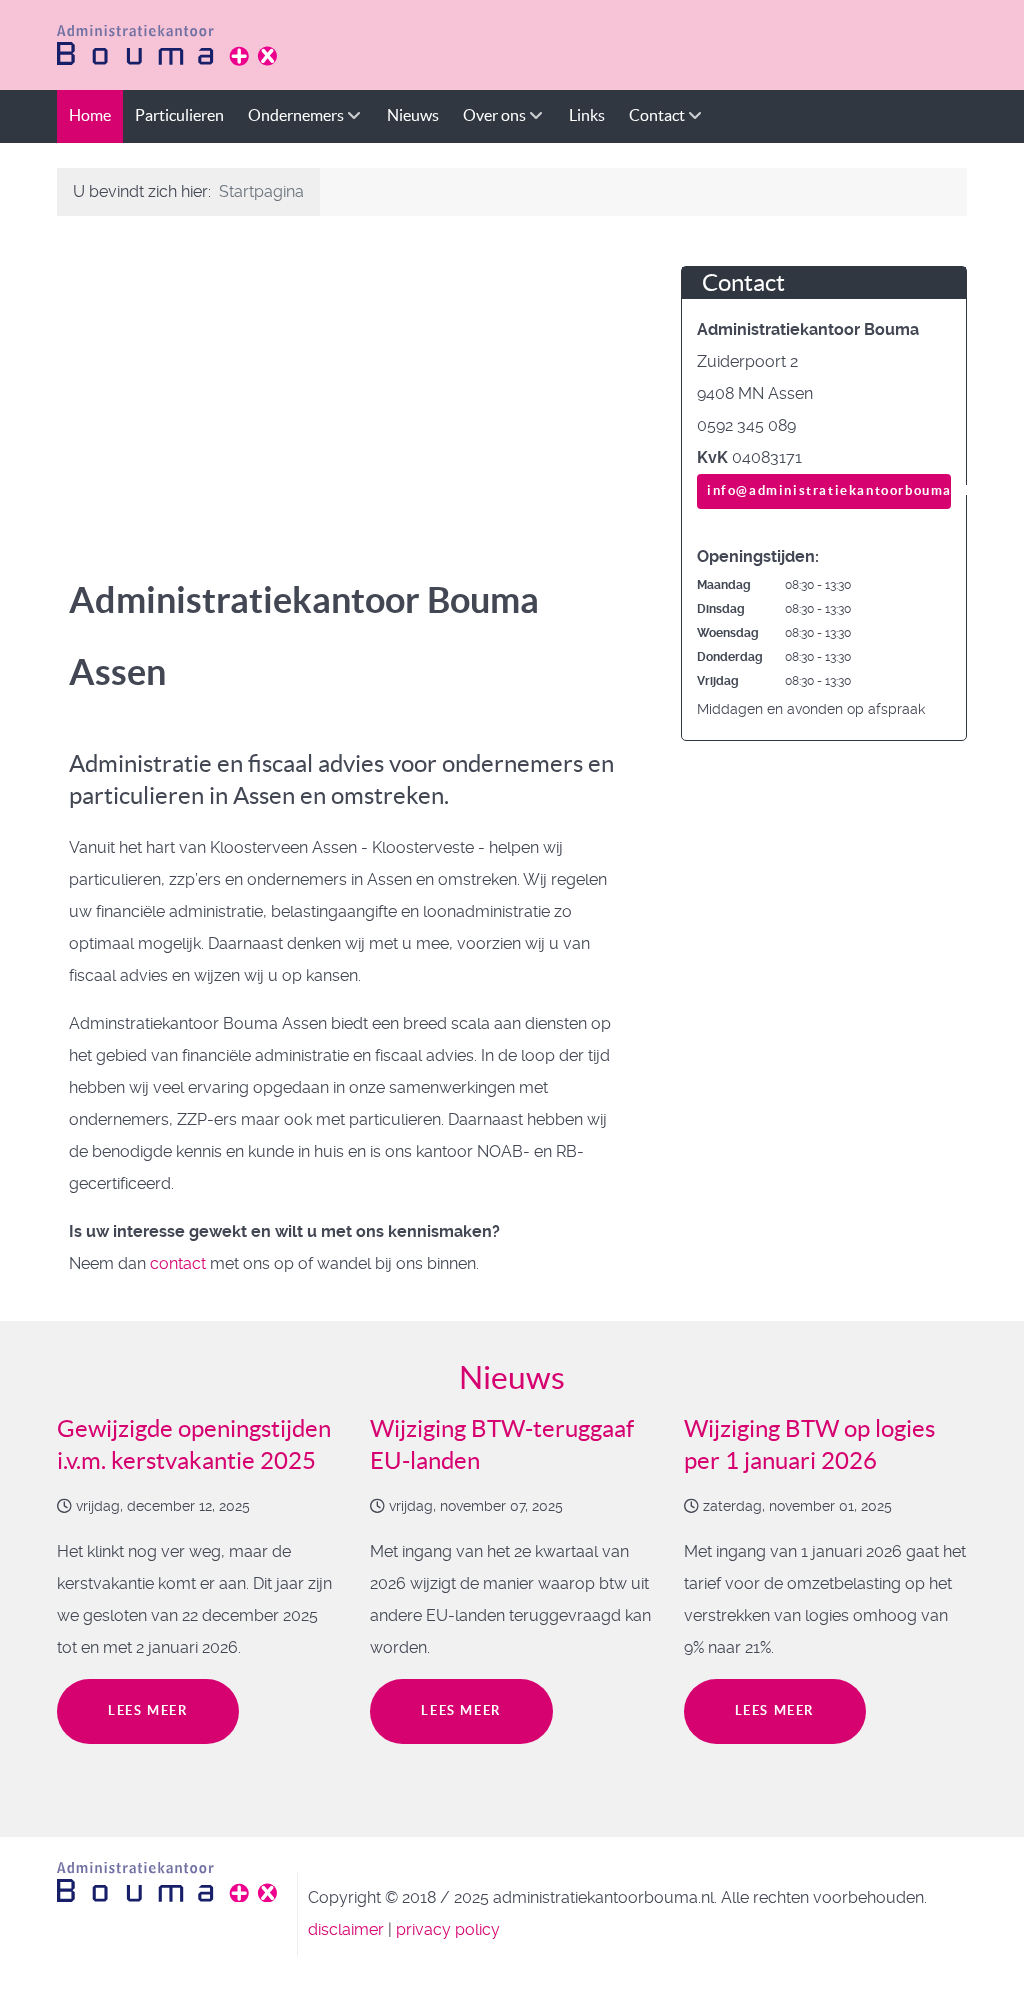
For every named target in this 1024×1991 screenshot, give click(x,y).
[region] (344, 384)
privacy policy (448, 1929)
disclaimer (346, 1929)
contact (178, 1263)
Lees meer (148, 1710)
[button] (78, 384)
